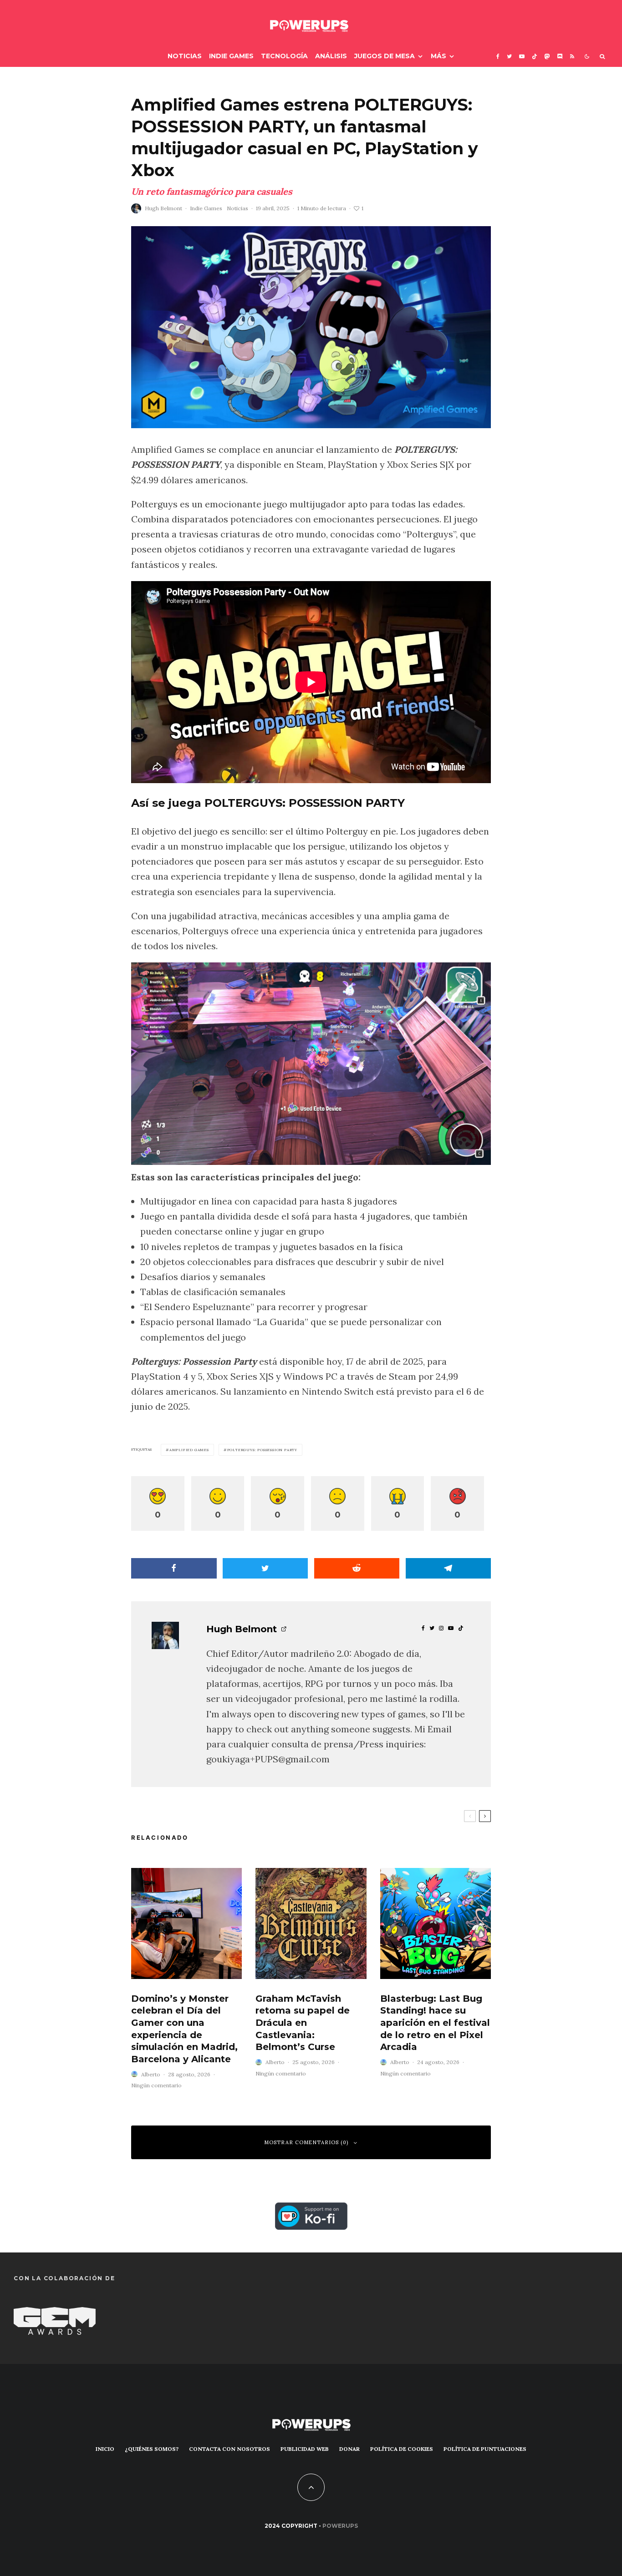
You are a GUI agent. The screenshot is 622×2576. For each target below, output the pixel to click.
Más (438, 56)
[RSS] (572, 56)
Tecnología (284, 56)
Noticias (185, 56)
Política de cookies (402, 2449)
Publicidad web (305, 2449)
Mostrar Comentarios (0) (306, 2142)
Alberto (151, 2074)
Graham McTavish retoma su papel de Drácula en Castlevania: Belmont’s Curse (303, 2023)
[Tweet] (265, 1568)
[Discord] (560, 56)
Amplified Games (189, 1450)
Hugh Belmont (163, 208)
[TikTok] (535, 56)
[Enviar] (357, 1568)
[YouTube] (522, 56)
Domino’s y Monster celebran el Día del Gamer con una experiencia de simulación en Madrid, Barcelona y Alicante (184, 2029)
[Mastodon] (547, 56)
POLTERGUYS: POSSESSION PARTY (262, 1450)
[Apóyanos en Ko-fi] (311, 2210)
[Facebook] (498, 56)
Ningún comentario (156, 2085)
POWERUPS (340, 2526)
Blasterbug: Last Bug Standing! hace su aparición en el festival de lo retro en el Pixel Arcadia (435, 2023)
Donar (349, 2449)
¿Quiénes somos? (152, 2449)
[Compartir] (174, 1568)
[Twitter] (509, 56)
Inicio (105, 2449)
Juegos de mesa (385, 56)
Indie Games (231, 56)
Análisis (331, 56)
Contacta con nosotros (229, 2449)
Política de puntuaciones (485, 2449)
